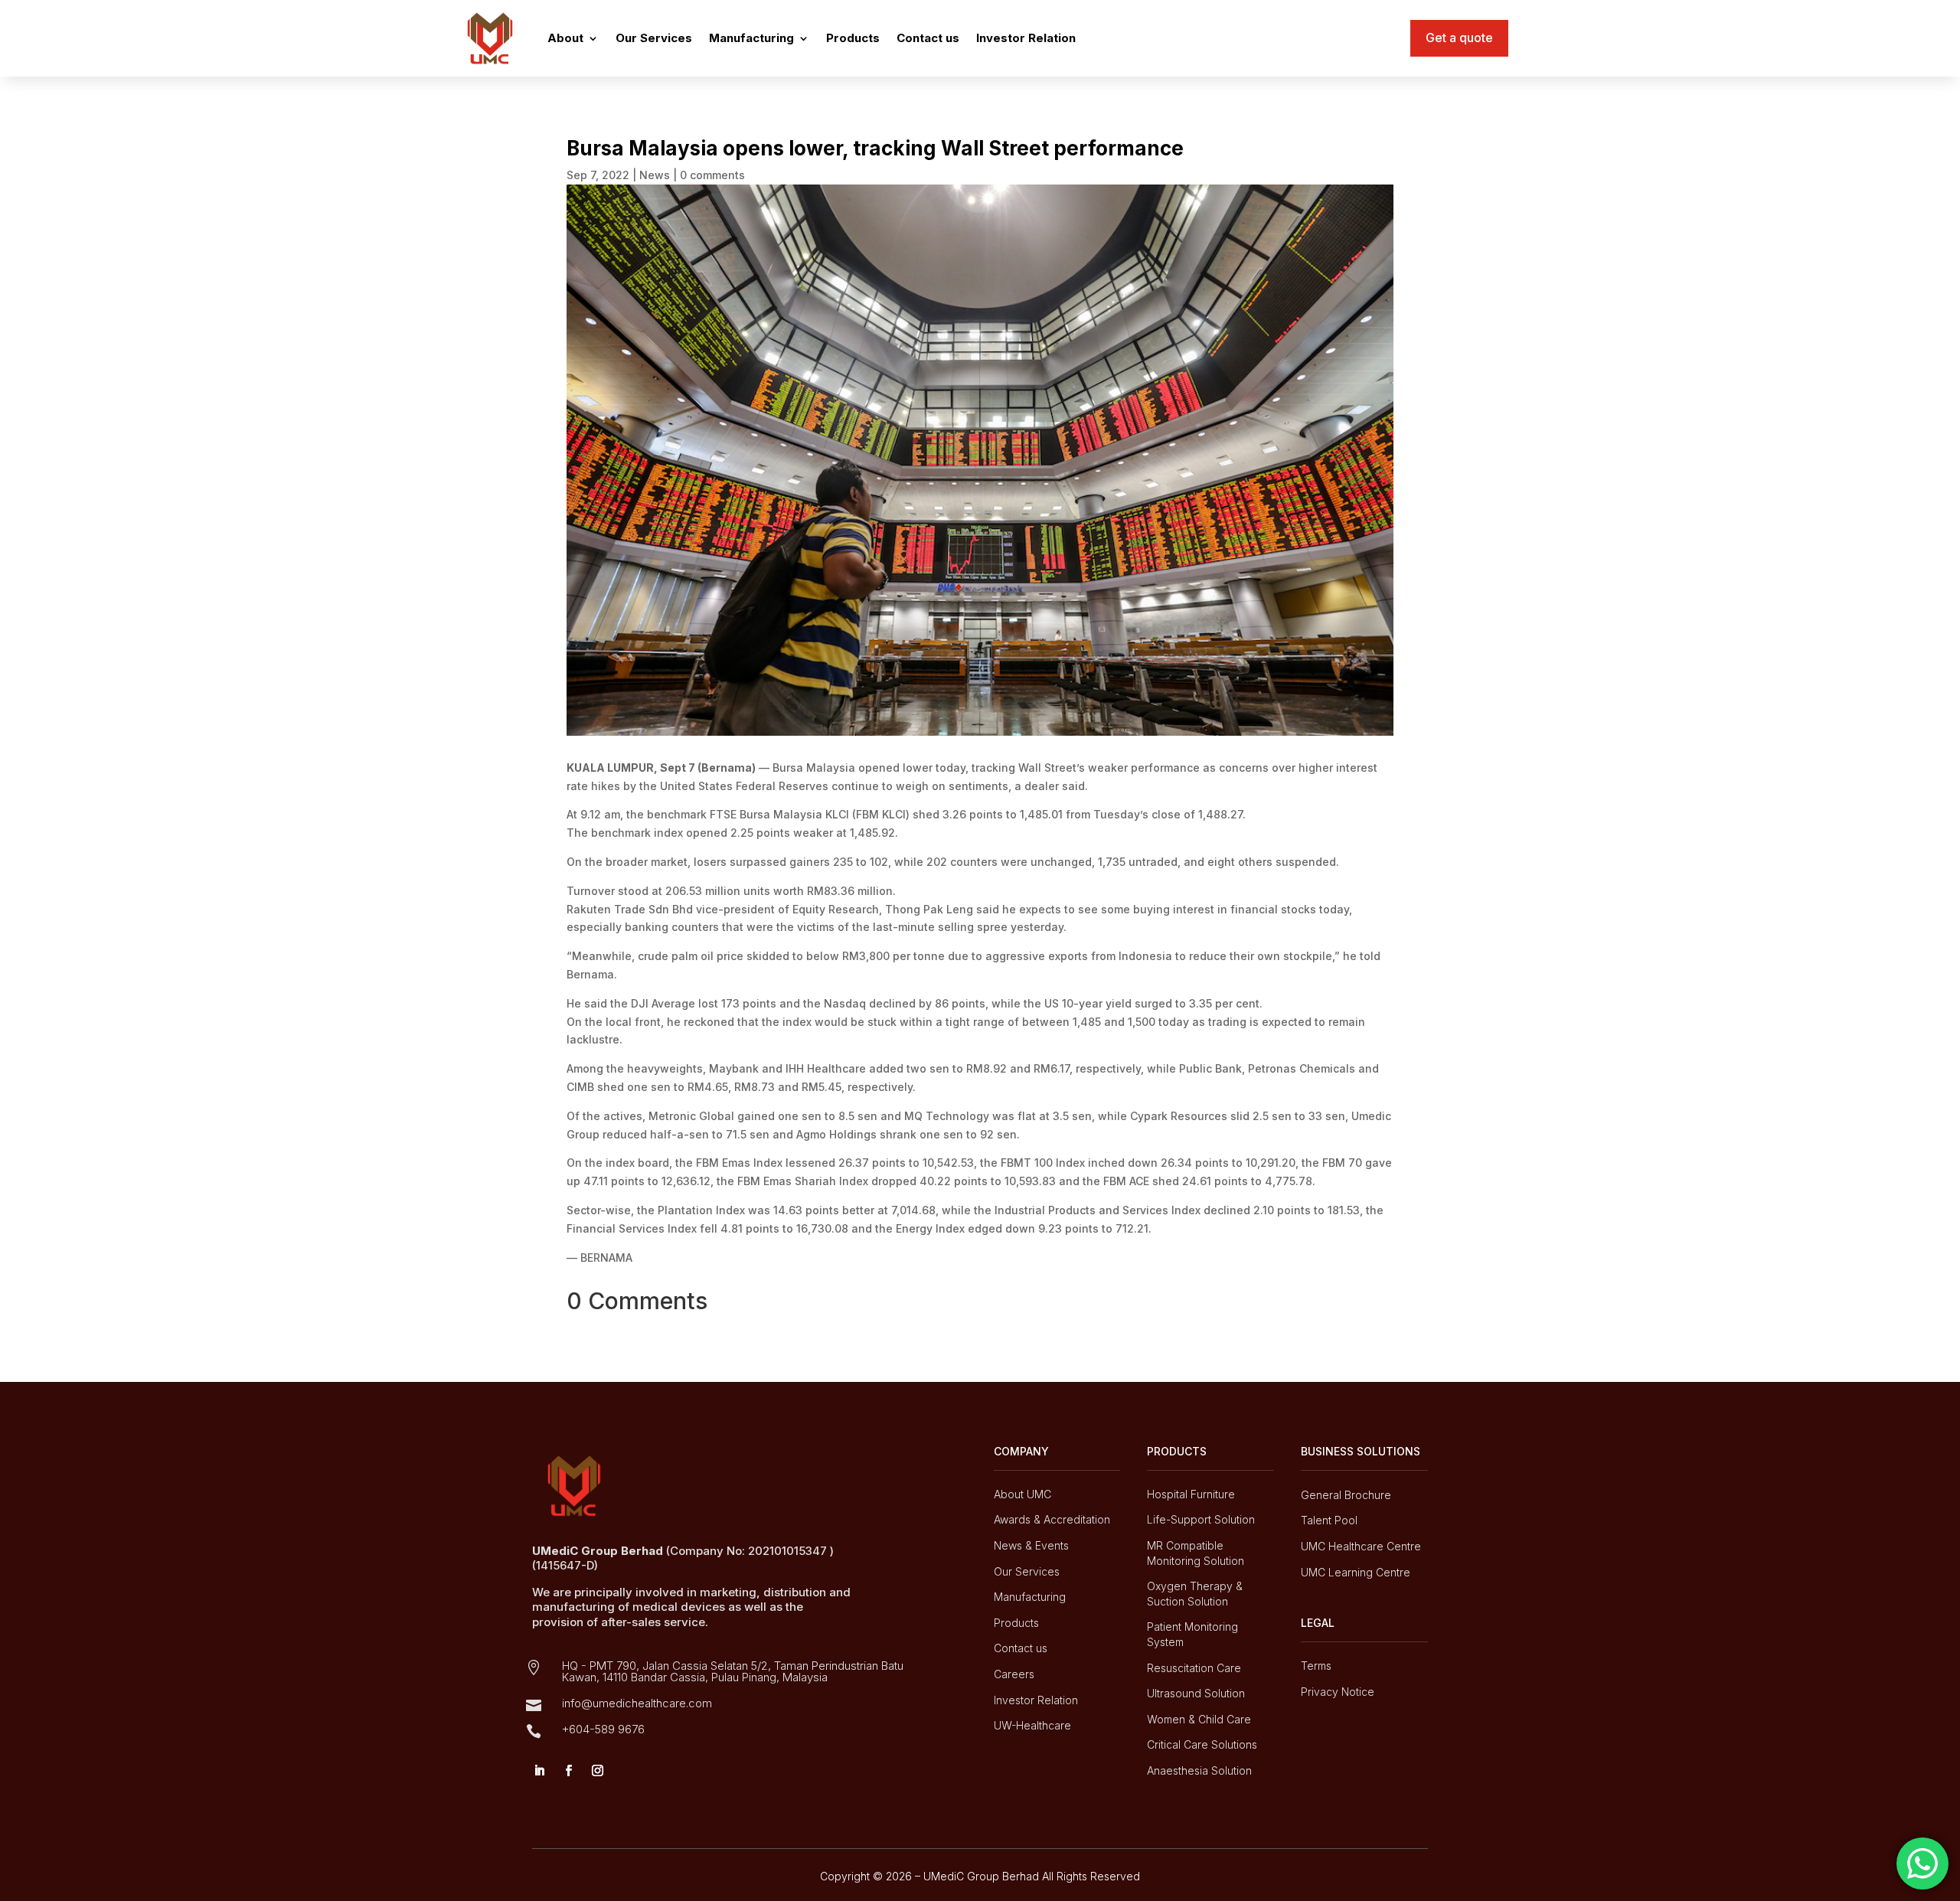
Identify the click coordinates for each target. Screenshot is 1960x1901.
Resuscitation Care (1194, 1668)
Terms (1316, 1666)
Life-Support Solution (1201, 1519)
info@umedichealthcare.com (637, 1703)
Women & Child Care (1199, 1719)
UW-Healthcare (1032, 1725)
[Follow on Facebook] (568, 1771)
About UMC (1022, 1494)
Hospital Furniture (1191, 1494)
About (565, 38)
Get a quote (1459, 38)
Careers (1014, 1674)
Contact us (928, 38)
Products (853, 38)
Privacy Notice (1338, 1692)
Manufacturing (751, 38)
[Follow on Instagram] (597, 1771)
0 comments (712, 175)
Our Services (654, 38)
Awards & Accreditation (1052, 1519)
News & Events (1031, 1545)
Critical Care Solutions (1202, 1744)
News (655, 175)
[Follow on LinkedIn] (539, 1771)
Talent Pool (1329, 1520)
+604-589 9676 (603, 1729)
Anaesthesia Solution (1199, 1770)
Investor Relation (1026, 38)
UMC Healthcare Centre (1361, 1546)
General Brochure (1346, 1495)
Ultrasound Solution (1196, 1693)
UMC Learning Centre (1356, 1572)
